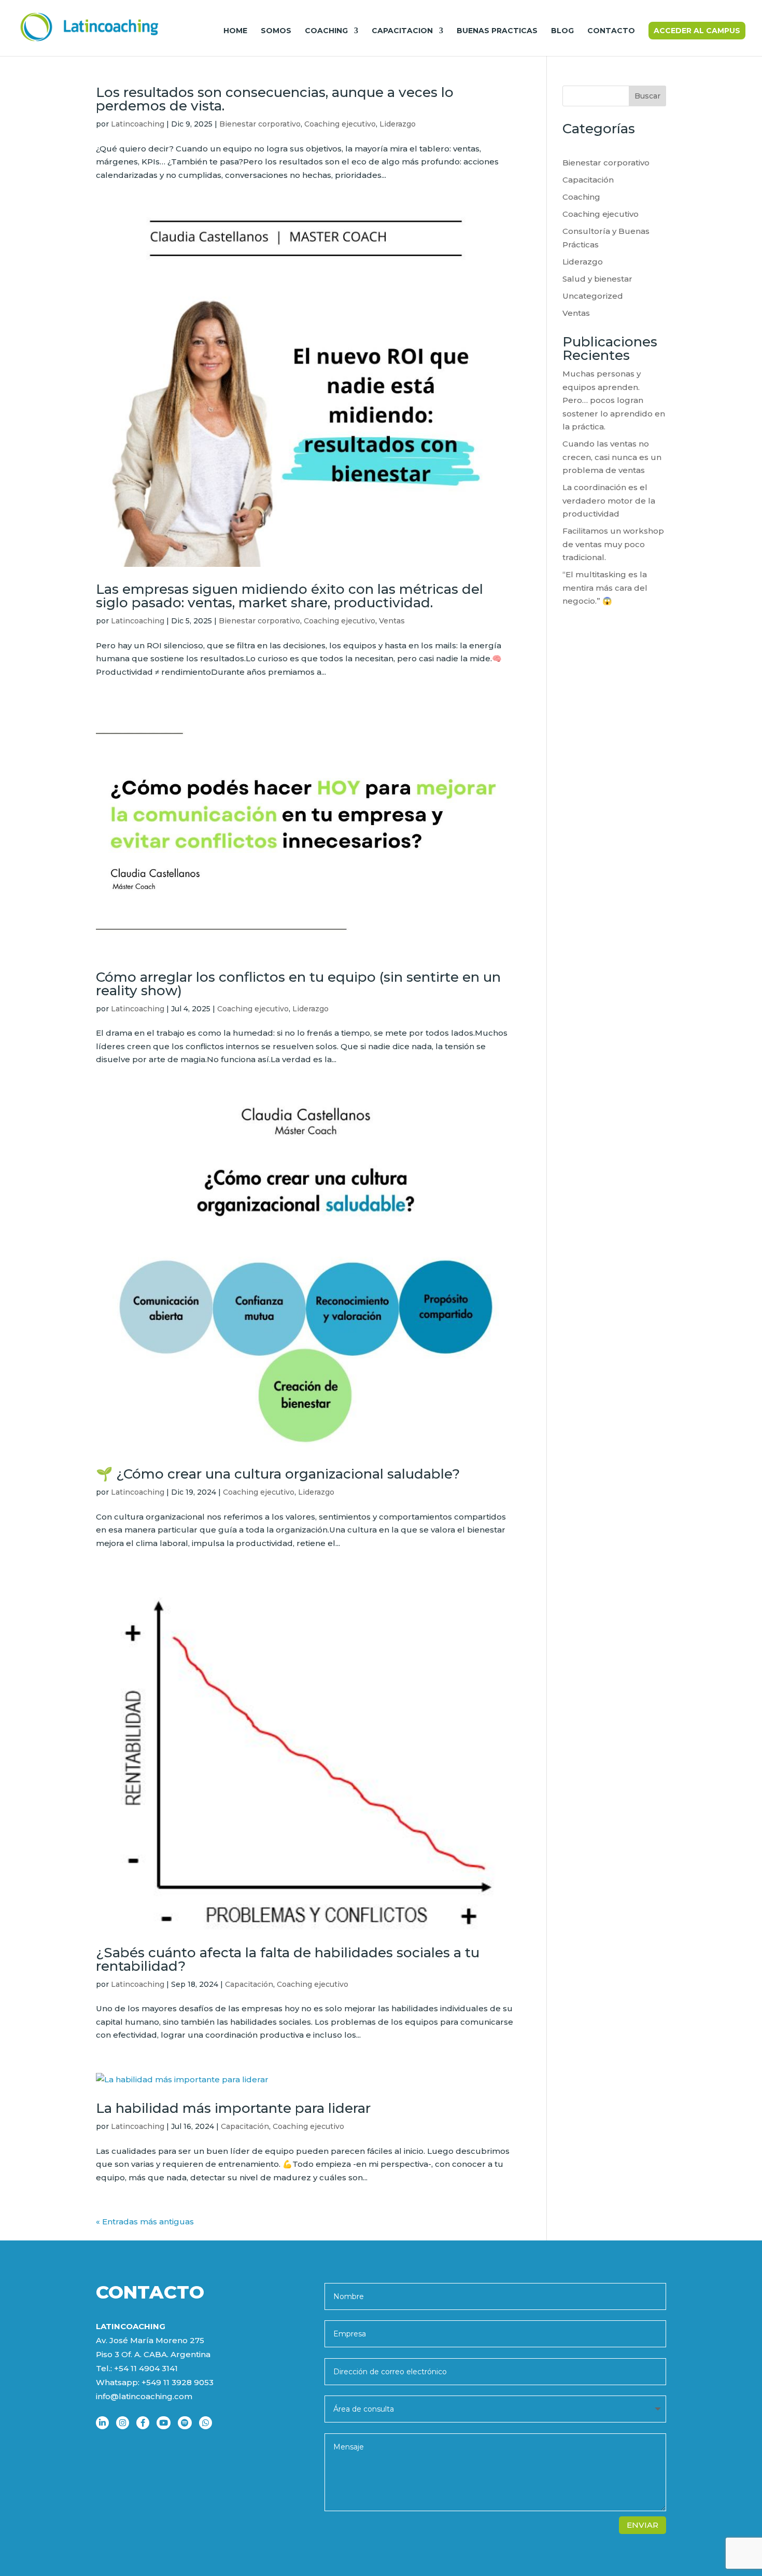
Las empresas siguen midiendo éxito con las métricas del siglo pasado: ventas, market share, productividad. (290, 596)
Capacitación (249, 1984)
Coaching (326, 31)
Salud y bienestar (597, 279)
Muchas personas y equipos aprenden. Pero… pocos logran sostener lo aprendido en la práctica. (614, 400)
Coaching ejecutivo (340, 124)
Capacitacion (402, 31)
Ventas (392, 621)
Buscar (647, 96)
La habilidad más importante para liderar (233, 2108)
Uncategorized (593, 296)
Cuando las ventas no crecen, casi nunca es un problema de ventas (612, 457)
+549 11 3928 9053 (178, 2382)
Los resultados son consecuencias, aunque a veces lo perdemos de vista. (275, 99)
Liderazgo (398, 124)
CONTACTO (611, 31)
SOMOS (276, 31)
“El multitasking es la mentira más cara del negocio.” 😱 (605, 588)
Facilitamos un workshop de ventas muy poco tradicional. (613, 544)
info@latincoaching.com (144, 2396)
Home (235, 31)
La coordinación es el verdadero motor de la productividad (609, 500)
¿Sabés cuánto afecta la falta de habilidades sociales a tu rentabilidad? (288, 1959)
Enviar (643, 2525)
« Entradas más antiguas (145, 2222)
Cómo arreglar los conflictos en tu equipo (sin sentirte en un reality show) (298, 984)
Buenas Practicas (497, 31)
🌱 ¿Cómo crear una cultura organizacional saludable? (278, 1474)
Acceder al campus (697, 31)
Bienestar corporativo (260, 124)
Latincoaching (138, 124)
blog (562, 31)
